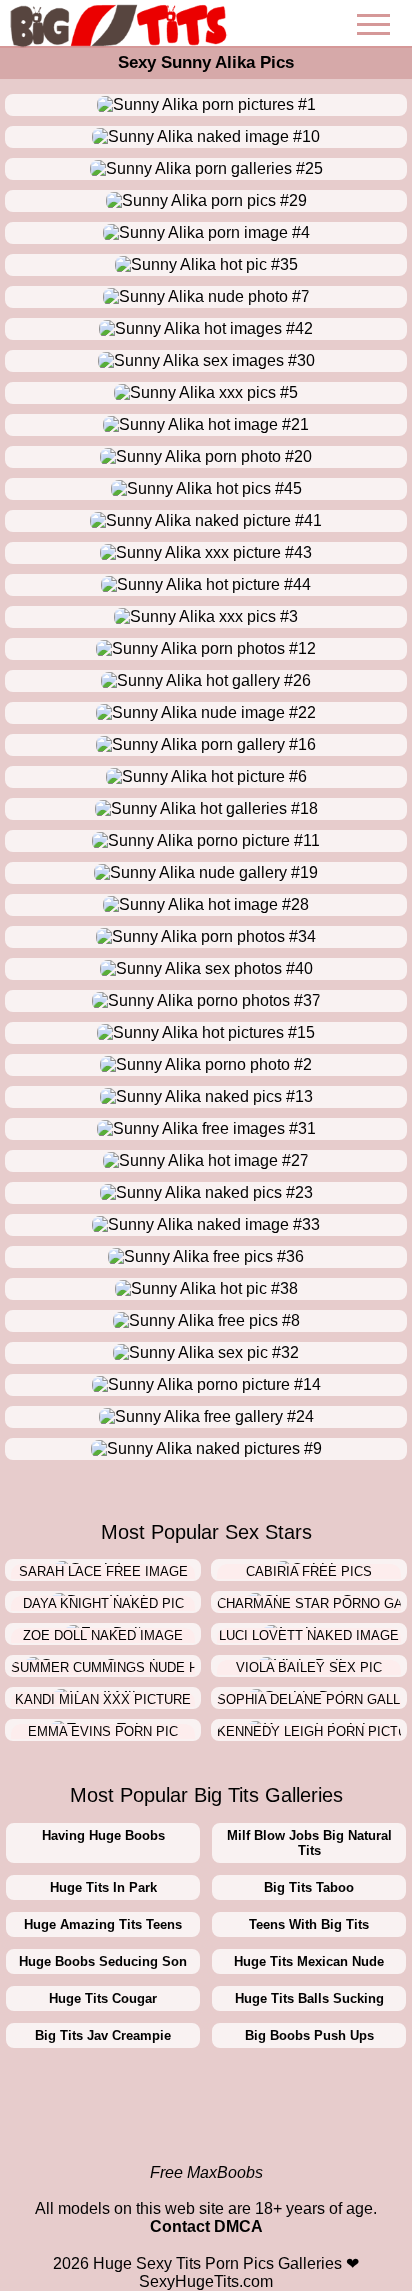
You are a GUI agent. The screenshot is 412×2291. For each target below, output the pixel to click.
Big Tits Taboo (309, 1887)
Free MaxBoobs (206, 2172)
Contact (180, 2226)
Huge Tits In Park (103, 1887)
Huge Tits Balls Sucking (309, 1998)
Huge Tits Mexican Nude (309, 1961)
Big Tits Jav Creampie (103, 2035)
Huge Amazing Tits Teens (103, 1924)
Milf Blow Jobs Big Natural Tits (309, 1843)
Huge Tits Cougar (103, 1998)
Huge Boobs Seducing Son (103, 1961)
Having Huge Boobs (103, 1835)
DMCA (238, 2226)
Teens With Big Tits (309, 1924)
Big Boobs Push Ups (309, 2035)
